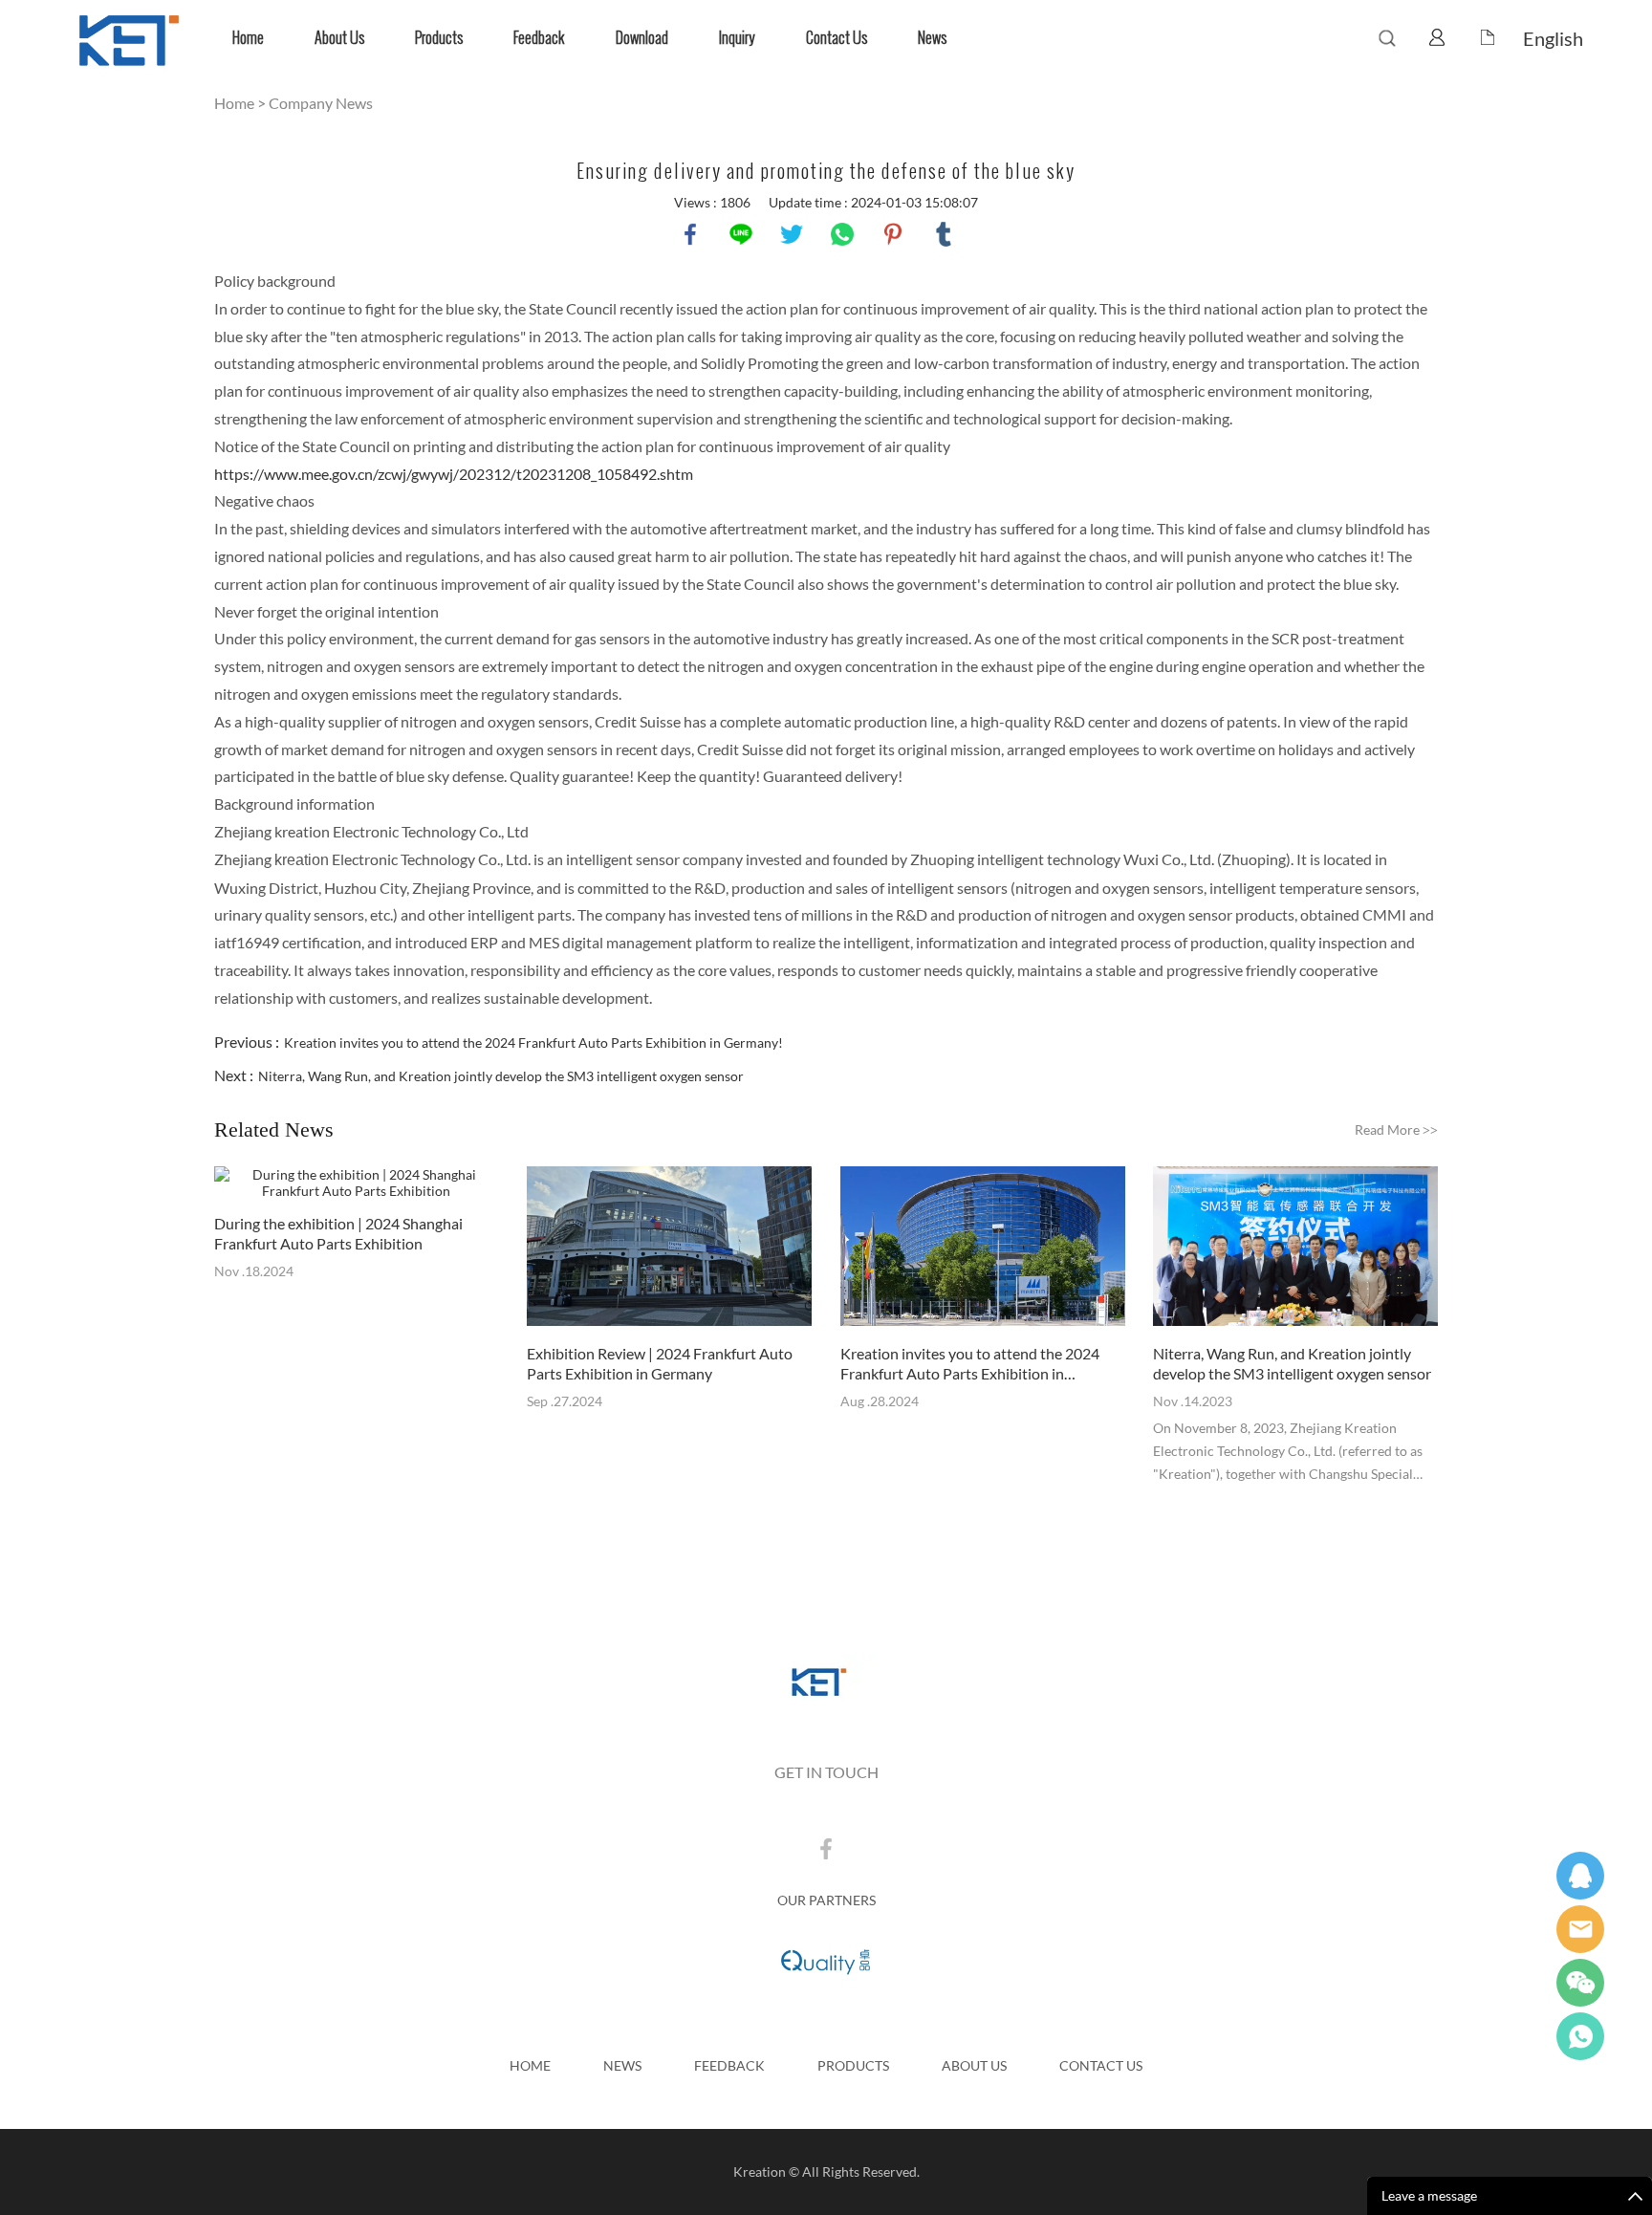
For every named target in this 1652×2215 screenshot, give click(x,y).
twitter (792, 234)
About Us (339, 38)
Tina (1580, 1876)
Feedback (539, 38)
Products (439, 38)
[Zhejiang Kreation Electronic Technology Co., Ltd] (826, 1684)
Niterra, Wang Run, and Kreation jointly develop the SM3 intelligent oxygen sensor (501, 1076)
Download (642, 38)
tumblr (944, 234)
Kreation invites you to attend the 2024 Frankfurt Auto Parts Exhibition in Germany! (533, 1042)
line (741, 234)
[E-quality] (826, 1961)
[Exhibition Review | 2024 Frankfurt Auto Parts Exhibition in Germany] (669, 1248)
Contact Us (837, 38)
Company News (321, 103)
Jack (1580, 2036)
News (932, 38)
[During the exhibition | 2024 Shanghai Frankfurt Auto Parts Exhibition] (357, 1183)
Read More (1396, 1129)
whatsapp (842, 234)
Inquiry (737, 38)
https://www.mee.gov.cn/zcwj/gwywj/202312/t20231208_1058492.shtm (454, 474)
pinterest (893, 234)
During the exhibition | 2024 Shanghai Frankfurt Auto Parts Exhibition (338, 1233)
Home (248, 38)
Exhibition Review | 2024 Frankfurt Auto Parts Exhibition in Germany (660, 1363)
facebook (690, 234)
